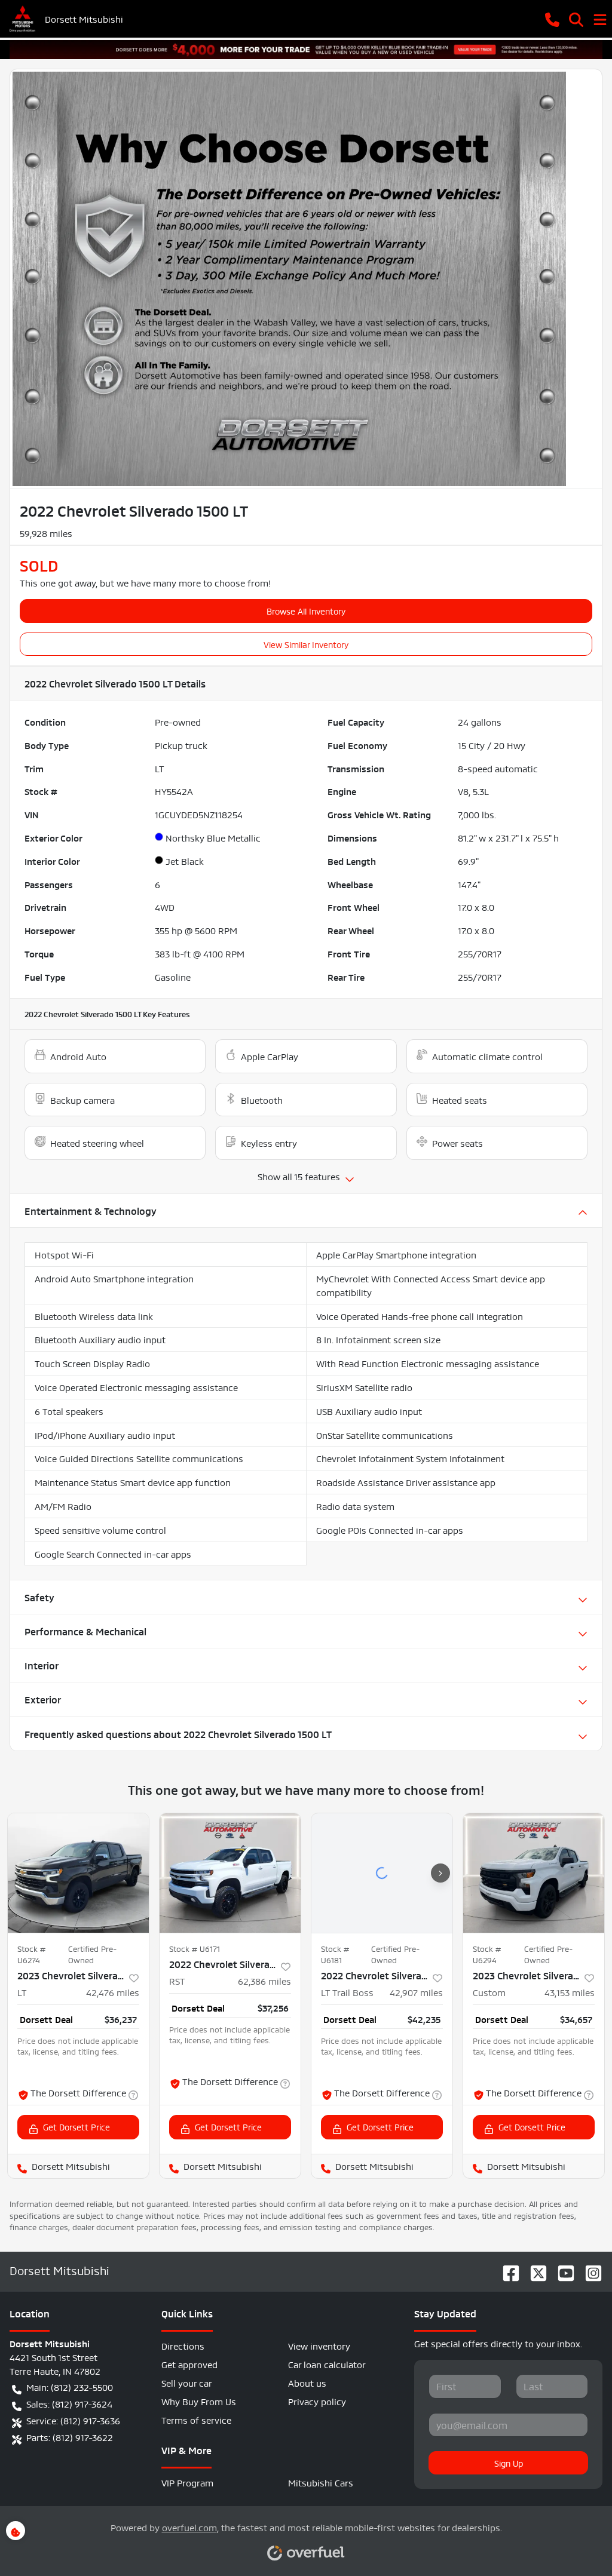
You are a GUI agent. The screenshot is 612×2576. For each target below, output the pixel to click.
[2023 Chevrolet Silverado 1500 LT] (78, 1873)
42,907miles (416, 1992)
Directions (183, 2345)
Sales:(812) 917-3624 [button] (69, 2403)
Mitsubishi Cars (321, 2482)
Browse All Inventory (306, 610)
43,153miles (570, 1992)
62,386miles (264, 1980)
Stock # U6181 (335, 1954)
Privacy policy (317, 2401)
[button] (552, 19)
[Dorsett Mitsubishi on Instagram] (589, 2270)
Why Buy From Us (199, 2401)
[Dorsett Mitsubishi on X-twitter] (534, 2270)
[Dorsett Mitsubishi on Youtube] (561, 2270)
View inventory (319, 2345)
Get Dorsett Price (76, 2126)
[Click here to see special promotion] (306, 46)
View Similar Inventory (306, 644)
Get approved (189, 2364)
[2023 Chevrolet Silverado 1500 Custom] (534, 1873)
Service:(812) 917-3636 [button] (73, 2420)
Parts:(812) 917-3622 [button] (70, 2437)
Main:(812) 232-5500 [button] (70, 2386)
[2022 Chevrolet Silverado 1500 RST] (230, 1873)
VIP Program (187, 2482)
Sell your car (187, 2382)
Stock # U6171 (195, 1948)
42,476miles (113, 1992)
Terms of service (196, 2419)
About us (307, 2382)
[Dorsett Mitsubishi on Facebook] (506, 2270)
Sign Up (509, 2463)
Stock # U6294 (487, 1954)
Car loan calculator (327, 2364)
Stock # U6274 (31, 1954)
